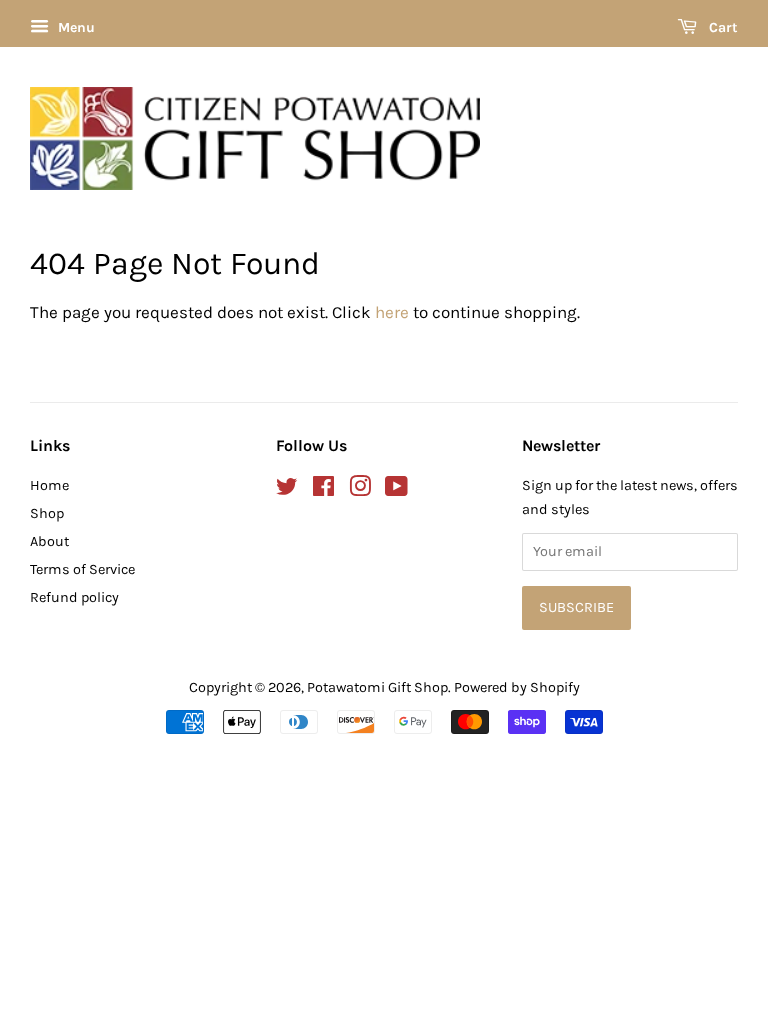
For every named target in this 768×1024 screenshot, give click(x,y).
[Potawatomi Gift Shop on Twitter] (287, 490)
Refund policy (74, 597)
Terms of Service (82, 569)
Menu (74, 27)
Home (49, 485)
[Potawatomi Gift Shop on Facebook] (323, 490)
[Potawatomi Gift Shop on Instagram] (360, 490)
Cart (721, 27)
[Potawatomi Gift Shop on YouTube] (396, 490)
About (49, 541)
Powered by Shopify (517, 687)
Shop (47, 513)
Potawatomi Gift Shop (377, 687)
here (392, 312)
